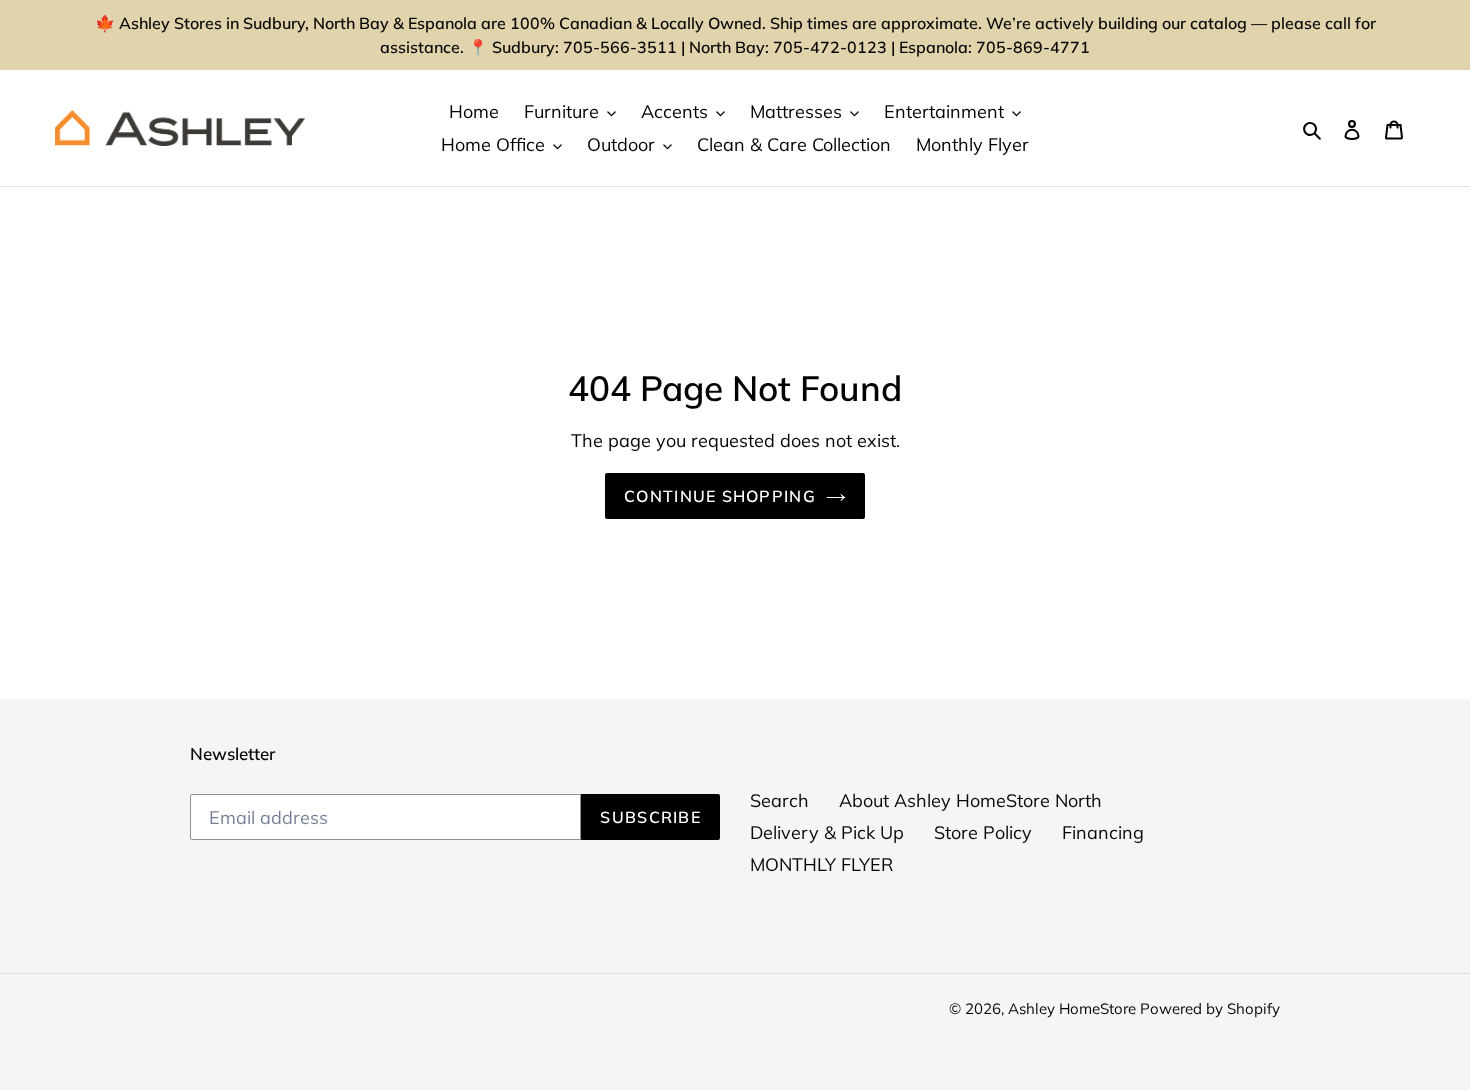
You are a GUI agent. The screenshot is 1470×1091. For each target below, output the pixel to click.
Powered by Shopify (1210, 1008)
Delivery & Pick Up (827, 832)
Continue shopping (720, 496)
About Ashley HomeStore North (970, 800)
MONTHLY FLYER (821, 864)
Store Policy (983, 832)
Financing (1103, 832)
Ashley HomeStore (1074, 1008)
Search (779, 800)
